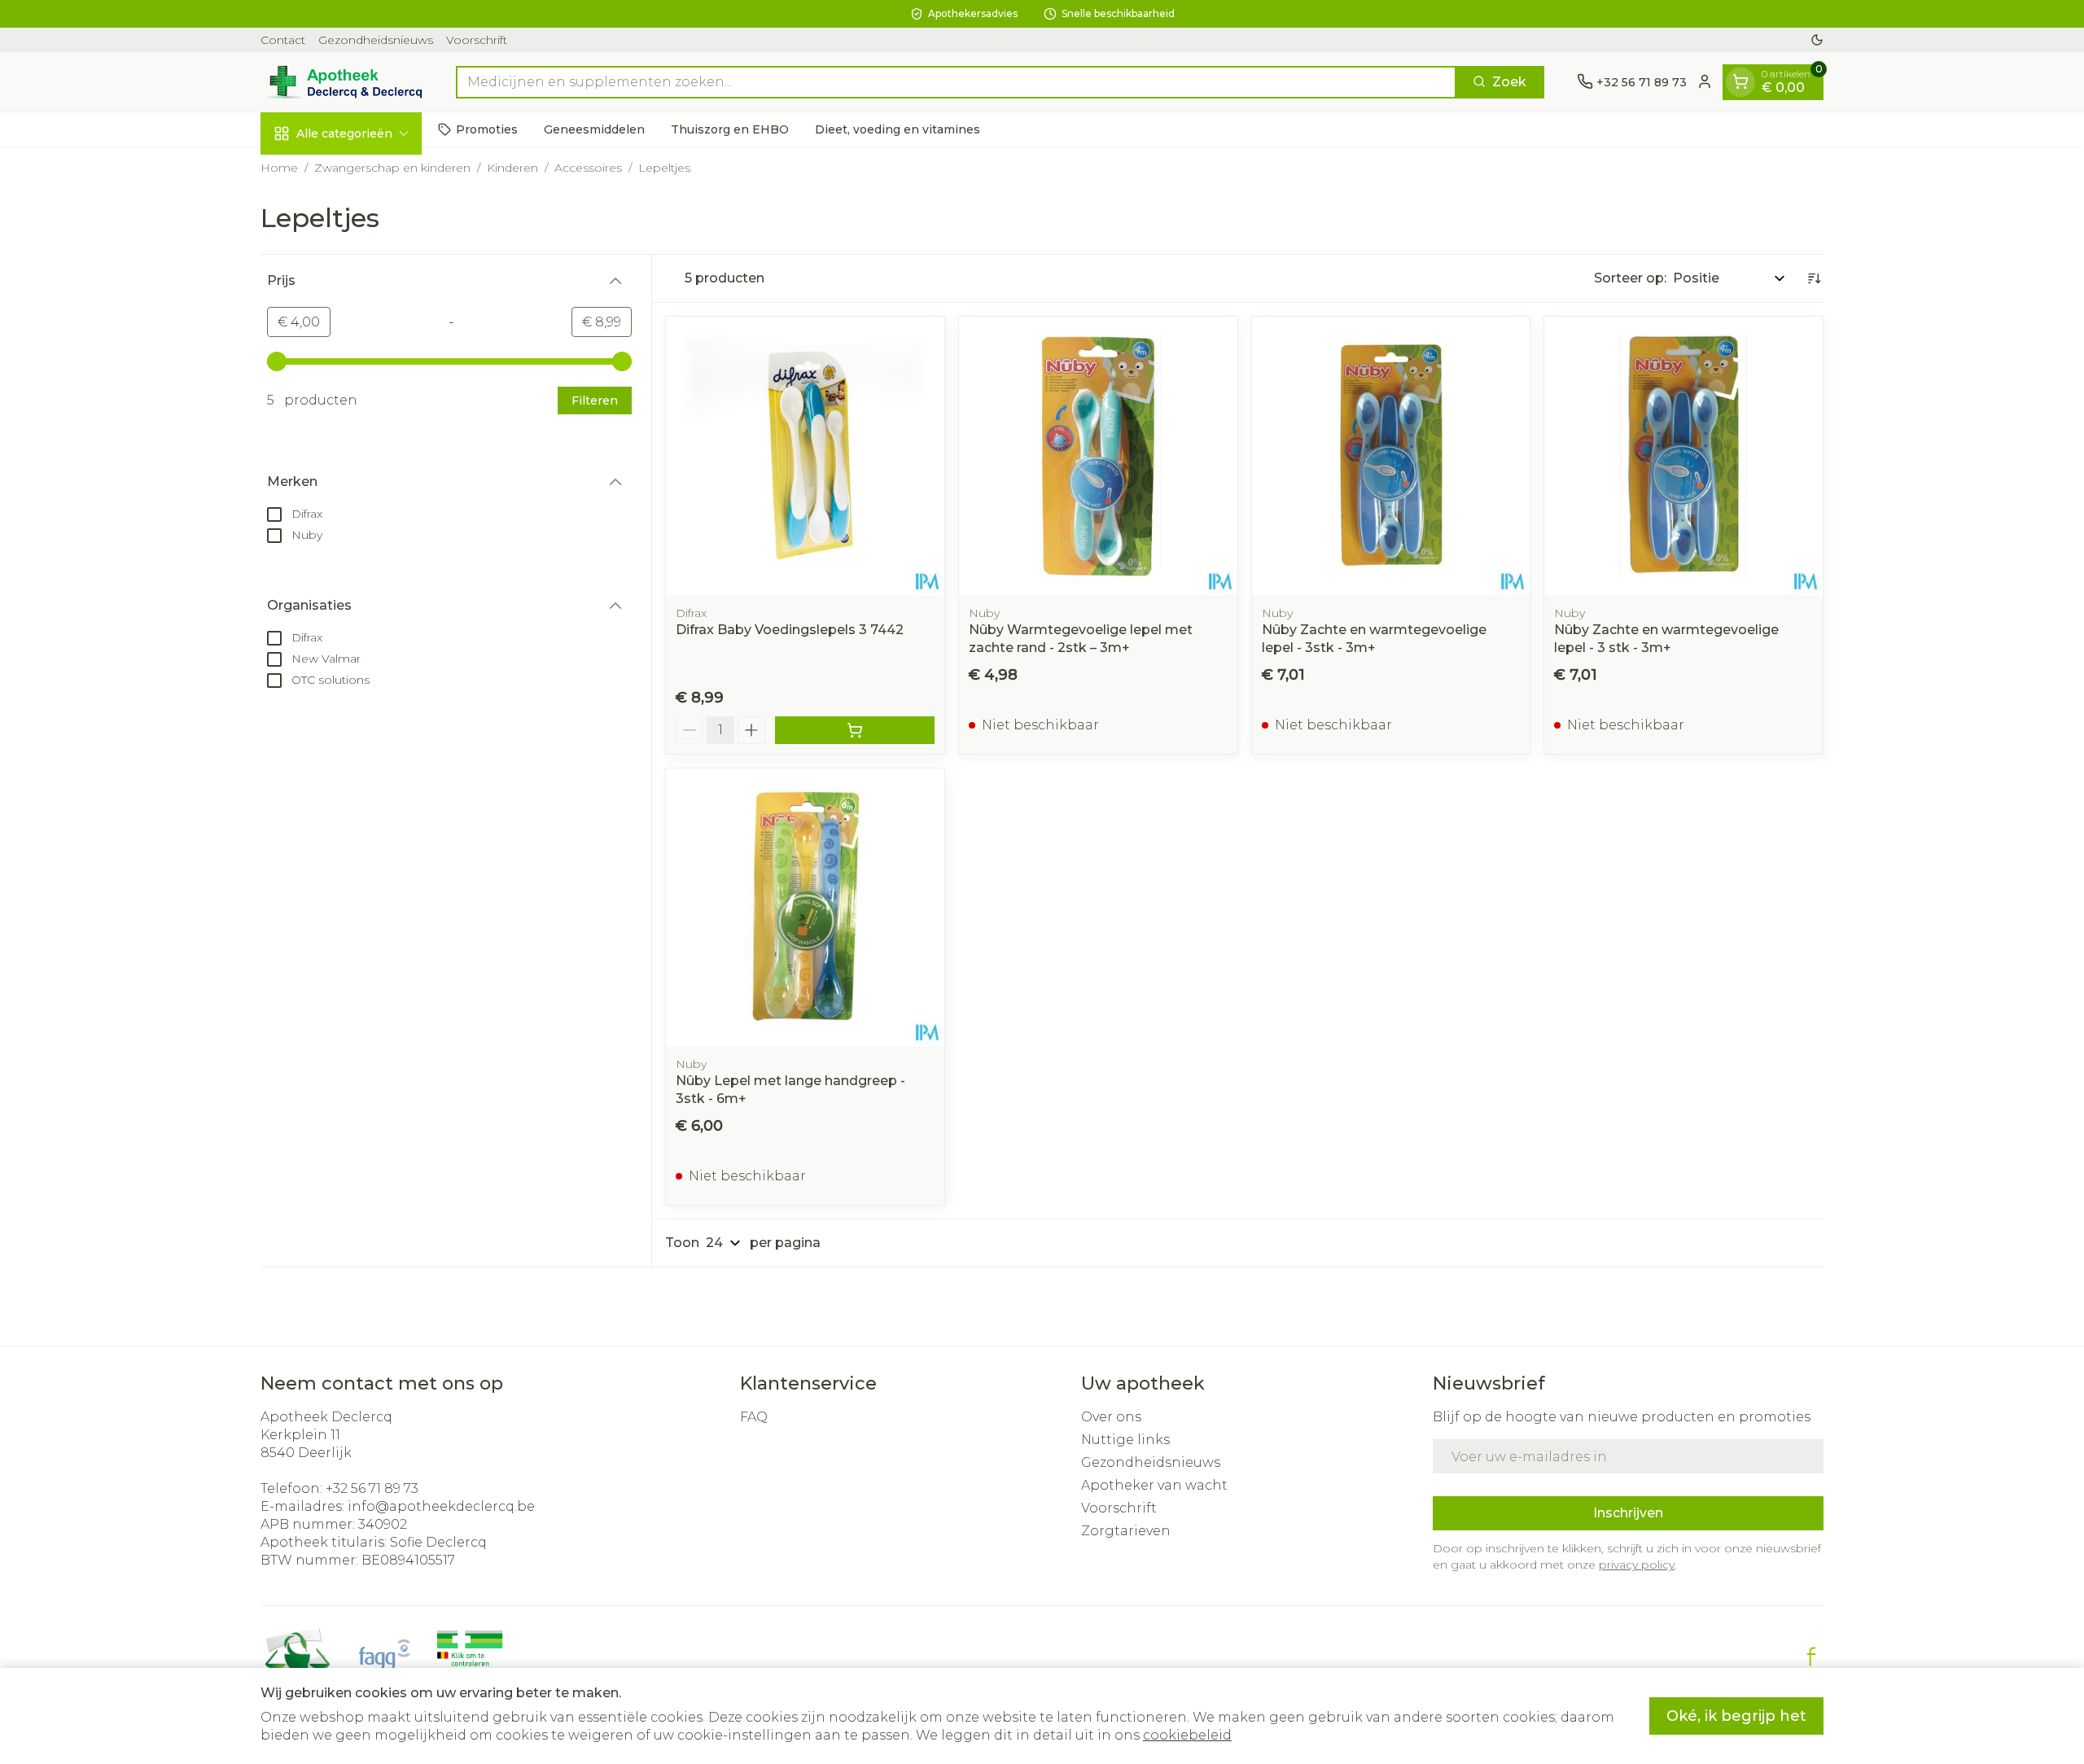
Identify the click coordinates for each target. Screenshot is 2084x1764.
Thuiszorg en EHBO (730, 129)
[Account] (1705, 81)
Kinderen (512, 168)
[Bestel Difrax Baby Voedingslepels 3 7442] (855, 730)
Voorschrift (477, 40)
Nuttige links (1125, 1440)
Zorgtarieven (1126, 1531)
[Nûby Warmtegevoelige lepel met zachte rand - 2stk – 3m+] (1098, 456)
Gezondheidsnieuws (376, 40)
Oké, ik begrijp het (1736, 1716)
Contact (283, 40)
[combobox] (956, 81)
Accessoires (588, 168)
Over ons (1111, 1417)
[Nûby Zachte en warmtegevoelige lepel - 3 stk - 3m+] (1683, 456)
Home (279, 168)
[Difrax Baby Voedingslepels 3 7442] (805, 456)
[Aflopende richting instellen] (1814, 278)
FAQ (754, 1417)
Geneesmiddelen (594, 129)
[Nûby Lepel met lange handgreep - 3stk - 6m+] (805, 908)
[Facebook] (1811, 1657)
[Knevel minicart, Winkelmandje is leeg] (1740, 81)
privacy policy (1637, 1565)
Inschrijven (1628, 1513)
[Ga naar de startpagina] (342, 82)
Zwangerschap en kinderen (392, 168)
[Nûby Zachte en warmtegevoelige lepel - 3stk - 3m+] (1391, 456)
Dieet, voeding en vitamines (898, 129)
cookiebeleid (1187, 1735)
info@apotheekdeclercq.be (441, 1506)
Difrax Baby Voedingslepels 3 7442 (790, 630)
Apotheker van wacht (1154, 1485)
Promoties (487, 129)
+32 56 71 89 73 (372, 1488)
